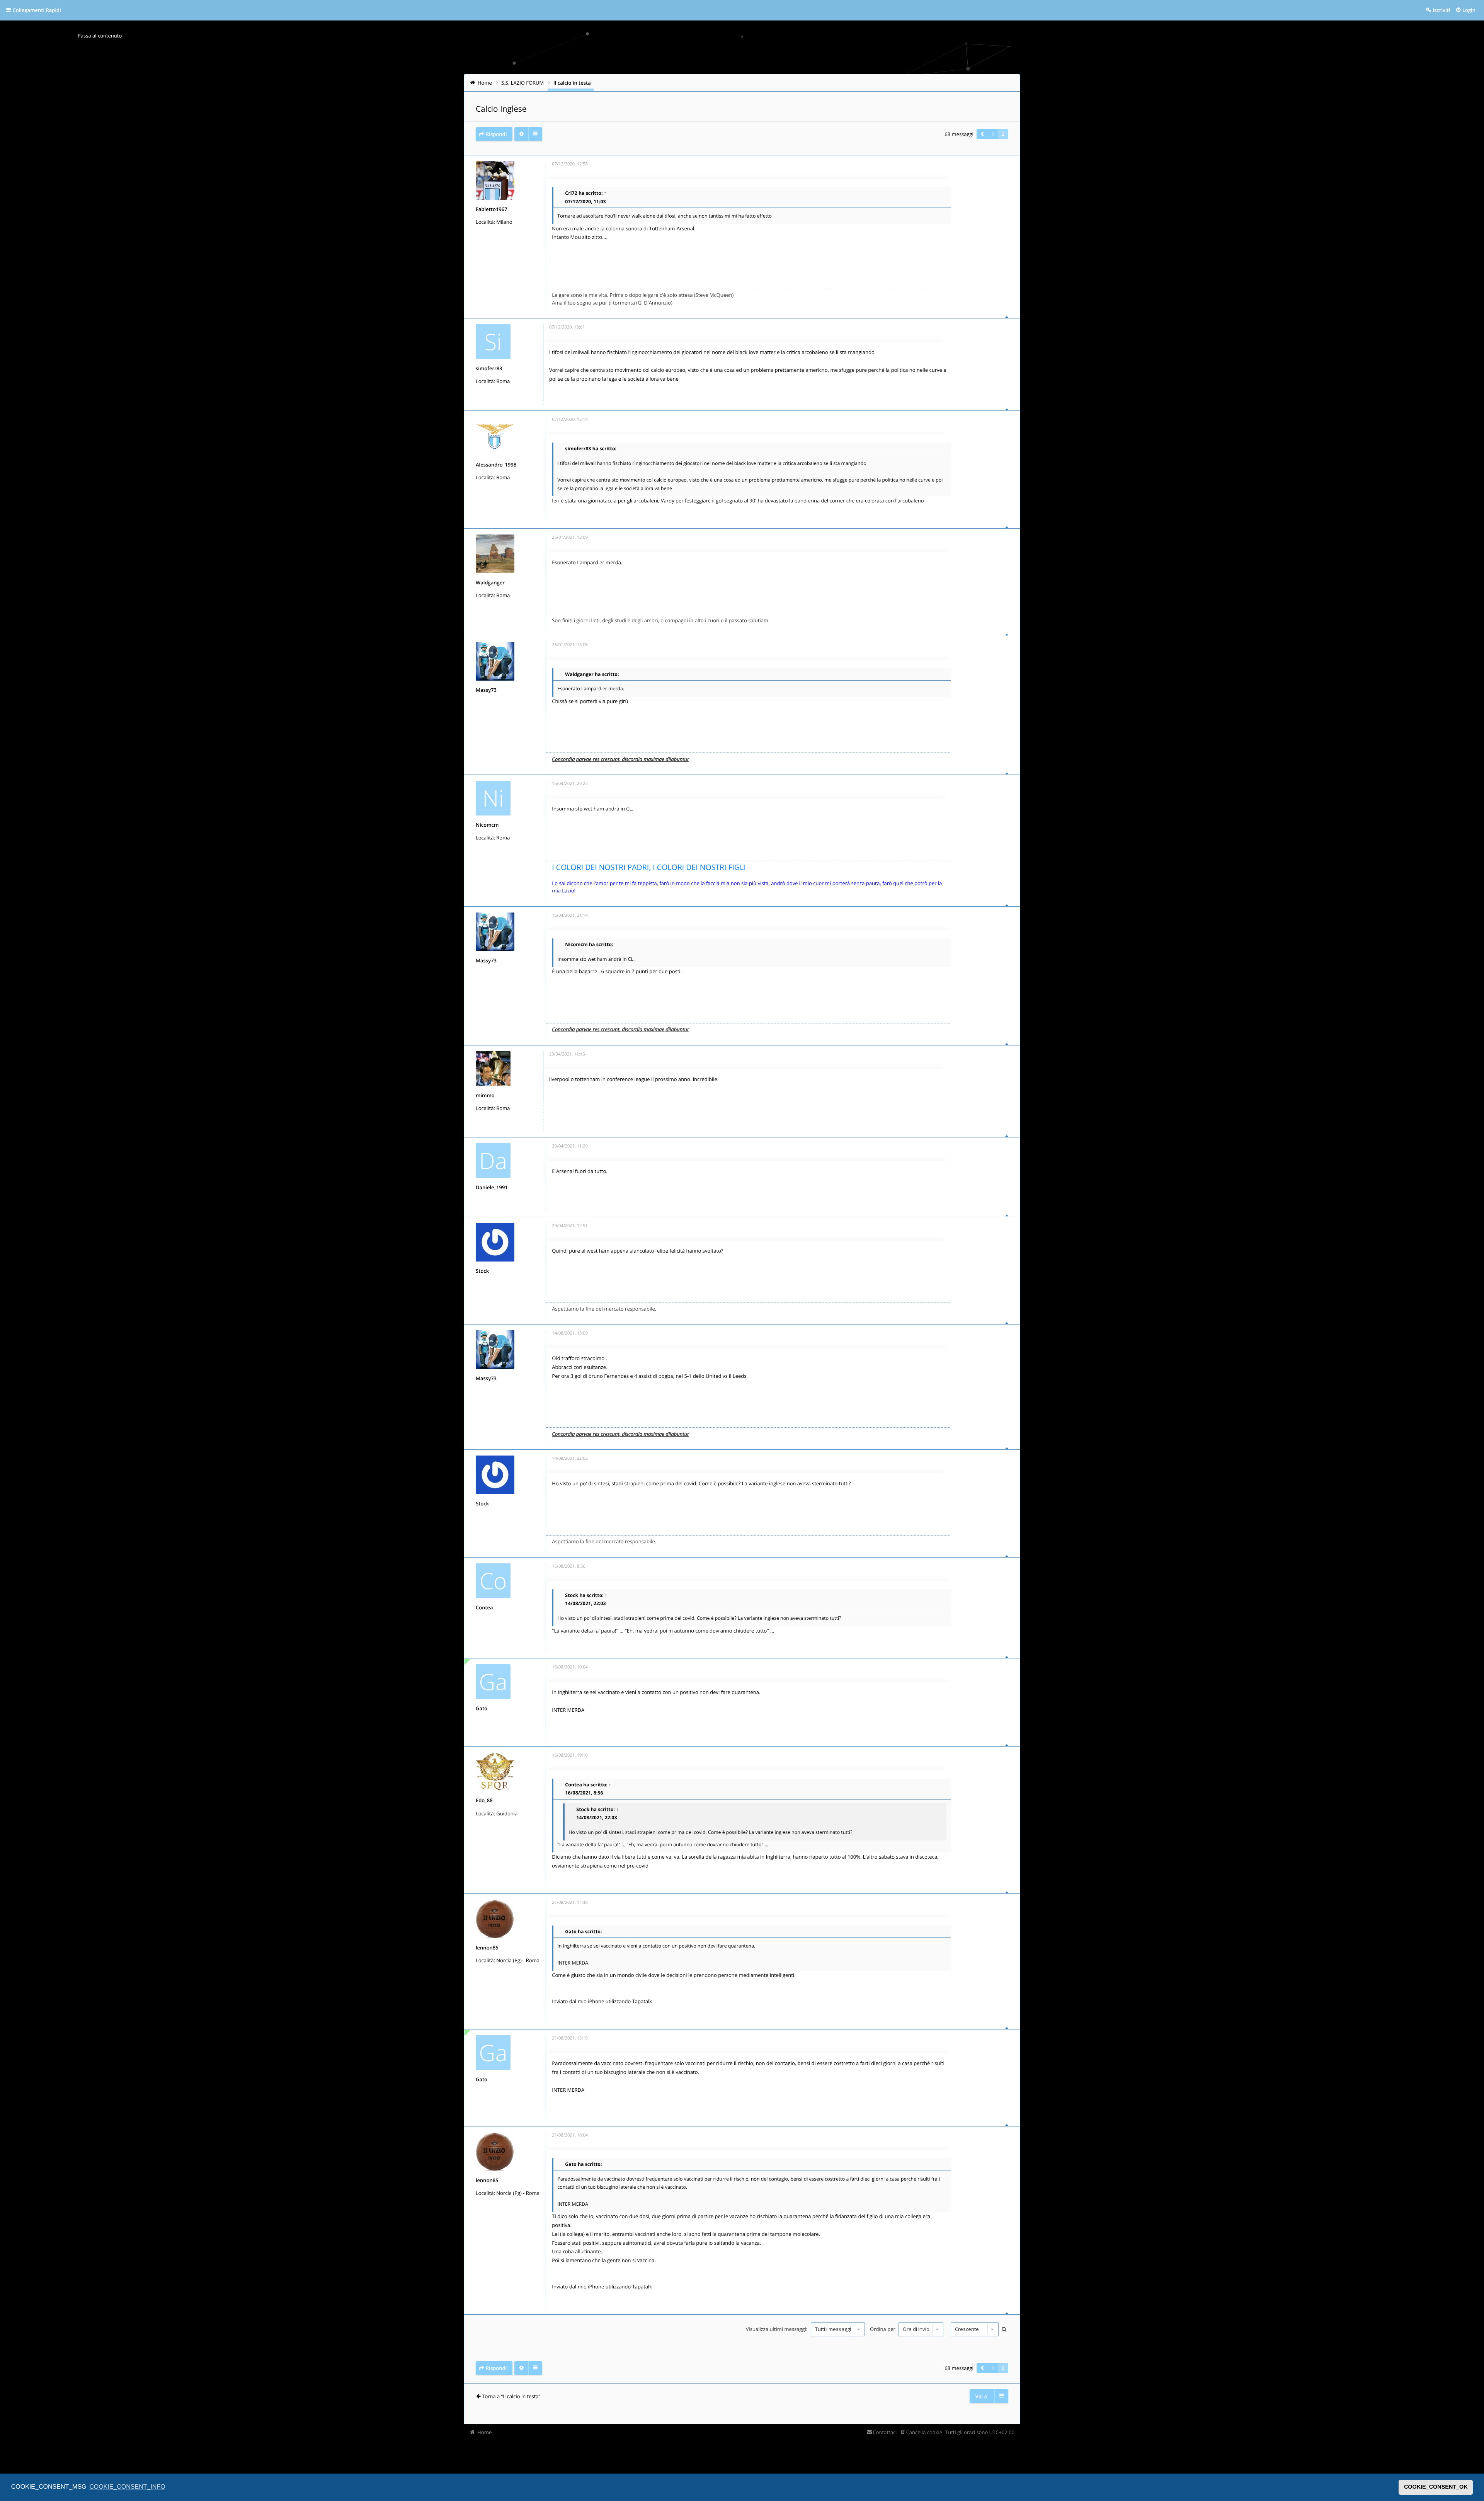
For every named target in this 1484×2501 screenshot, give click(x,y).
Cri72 (571, 193)
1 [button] (993, 134)
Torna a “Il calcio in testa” (511, 2396)
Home (485, 2432)
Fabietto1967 (492, 209)
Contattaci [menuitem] (885, 2432)
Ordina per (883, 2329)
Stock (482, 1271)
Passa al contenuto (100, 36)
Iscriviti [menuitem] (1441, 10)
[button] (982, 134)
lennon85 (487, 1948)
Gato (482, 1708)
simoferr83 (489, 368)
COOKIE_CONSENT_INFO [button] (127, 2487)
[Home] (480, 44)
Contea (484, 1607)
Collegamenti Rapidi (37, 10)
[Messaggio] (546, 166)
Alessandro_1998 (496, 465)
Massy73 (486, 690)
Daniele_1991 (492, 1187)
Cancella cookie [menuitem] (924, 2432)
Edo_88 (484, 1800)
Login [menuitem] (1469, 10)
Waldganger (490, 582)
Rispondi (496, 134)
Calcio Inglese (501, 109)
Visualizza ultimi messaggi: (777, 2329)
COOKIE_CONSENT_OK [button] (1436, 2487)
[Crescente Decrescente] (974, 2329)
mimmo (485, 1095)
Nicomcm (487, 825)
